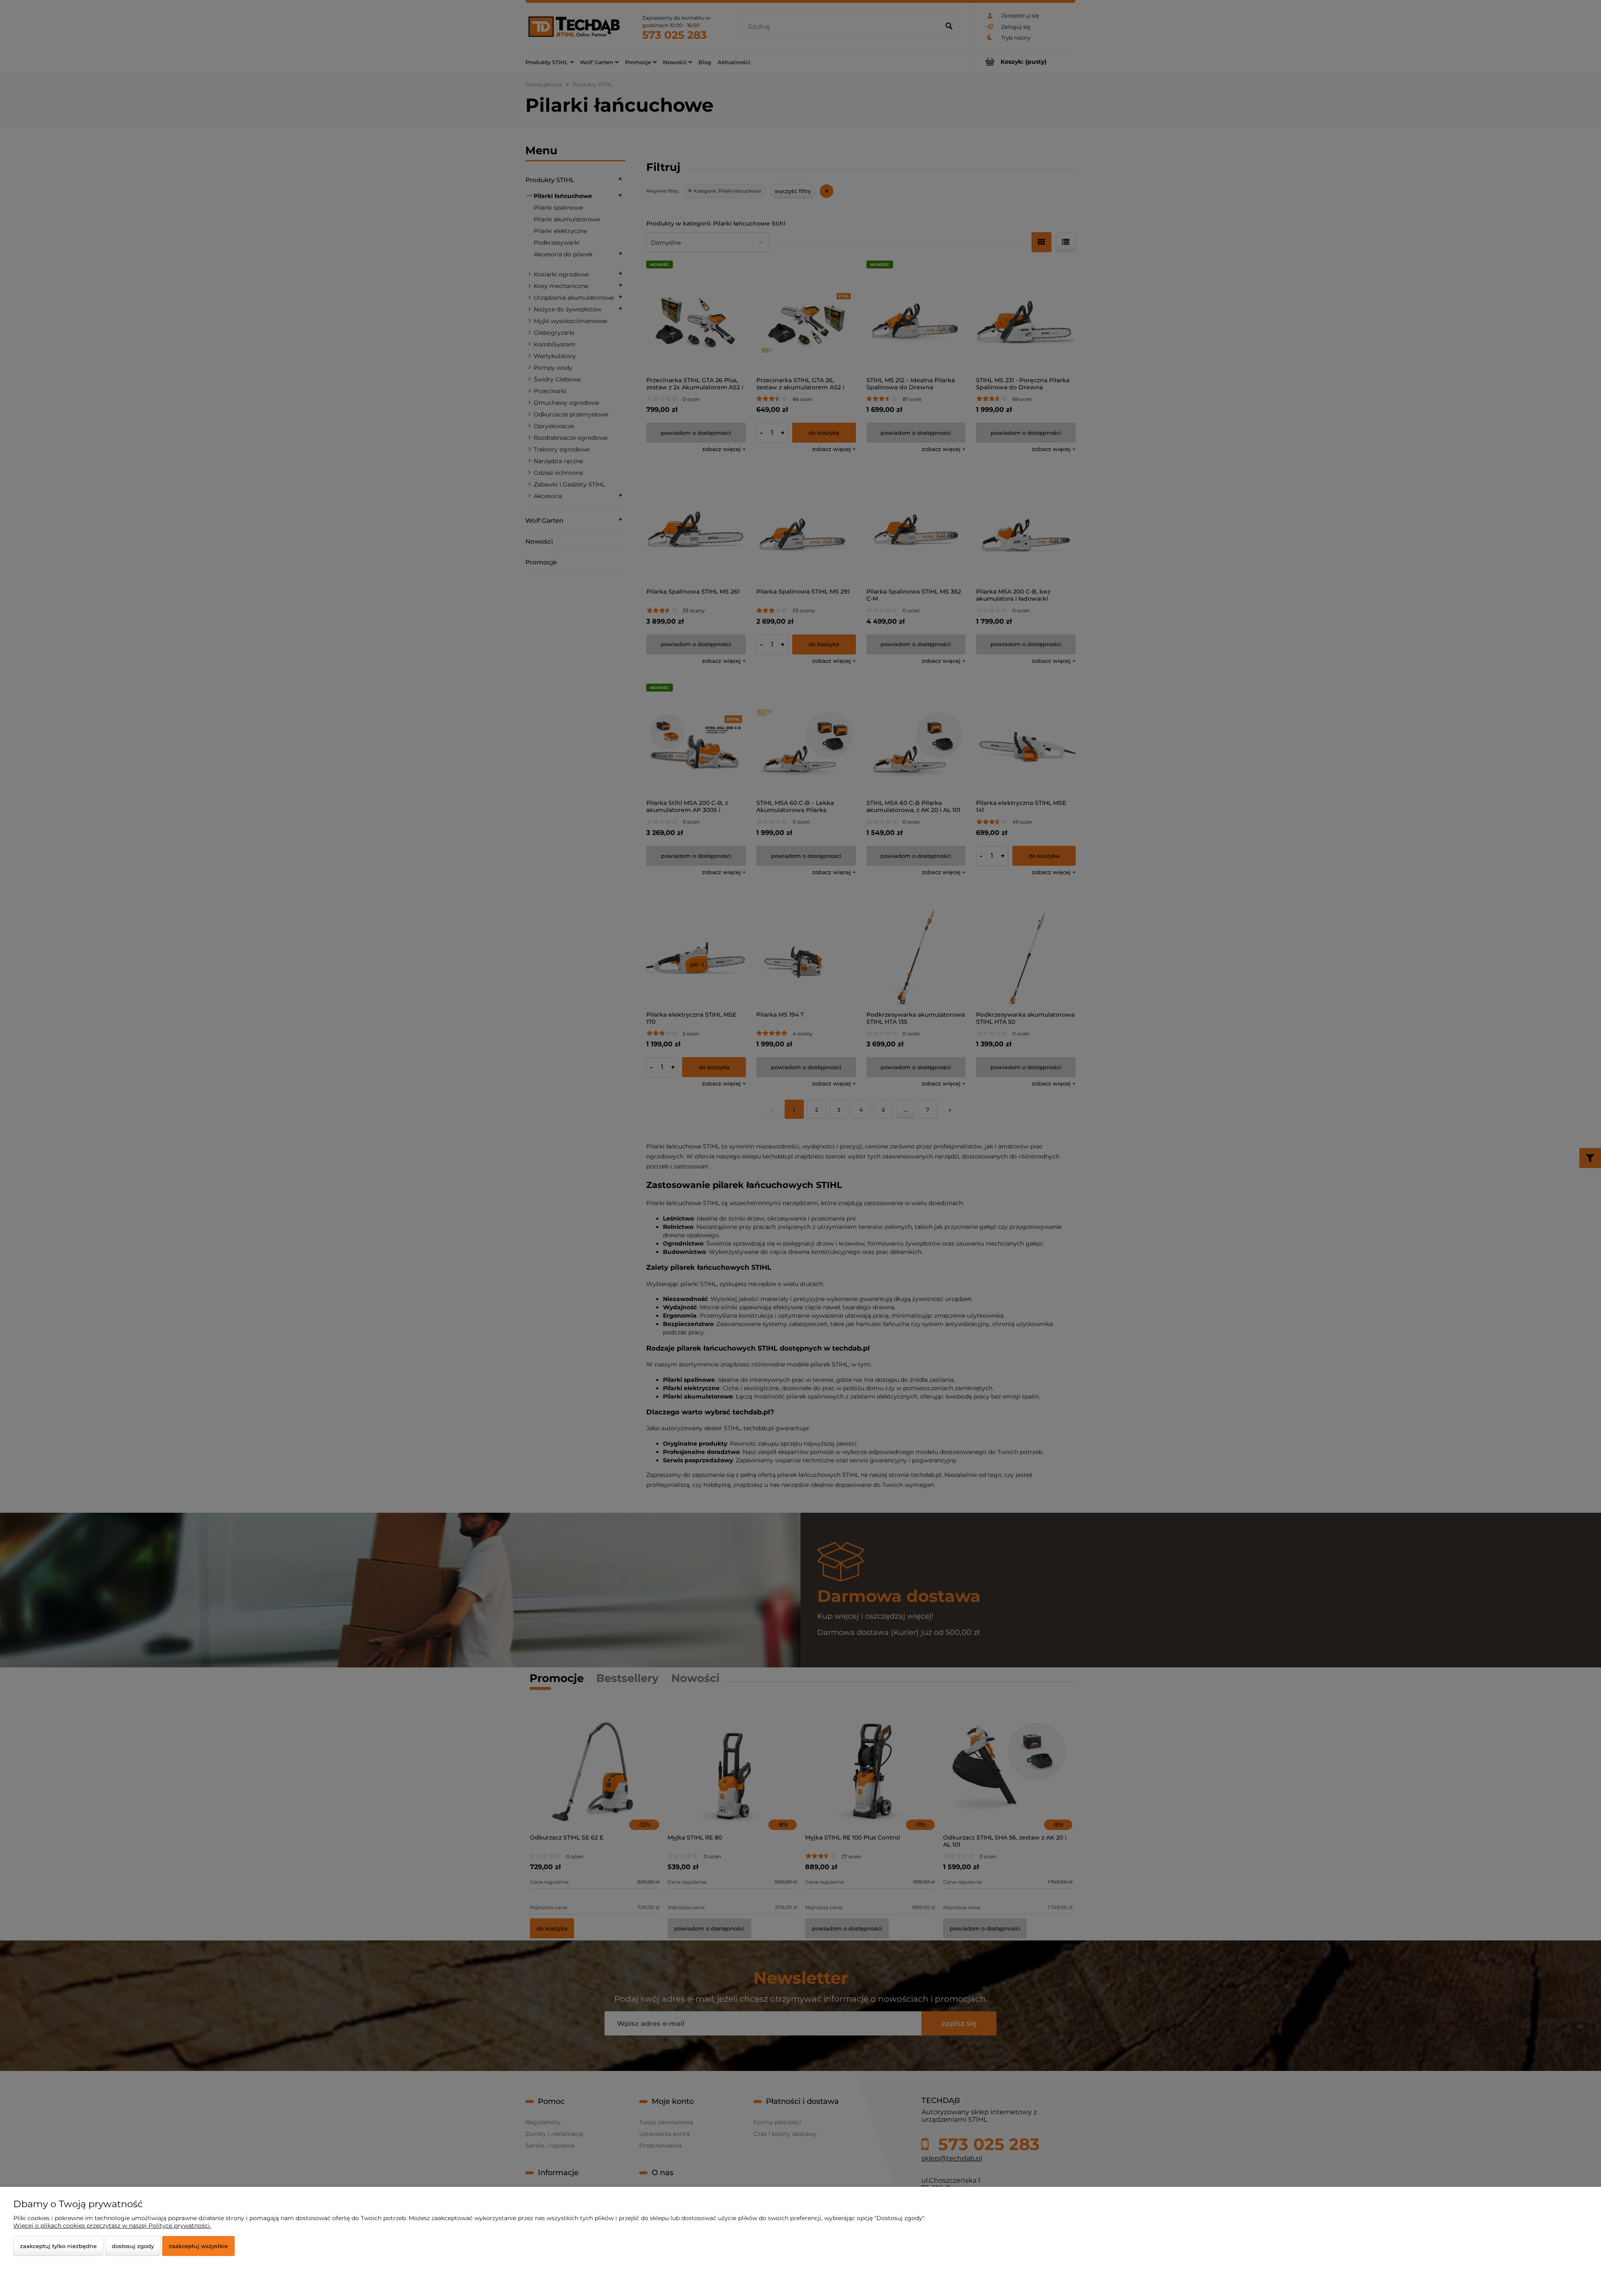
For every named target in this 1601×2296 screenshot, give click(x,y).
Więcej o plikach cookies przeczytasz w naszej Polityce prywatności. (112, 2226)
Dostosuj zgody (133, 2246)
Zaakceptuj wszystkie (198, 2246)
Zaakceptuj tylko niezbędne (58, 2246)
